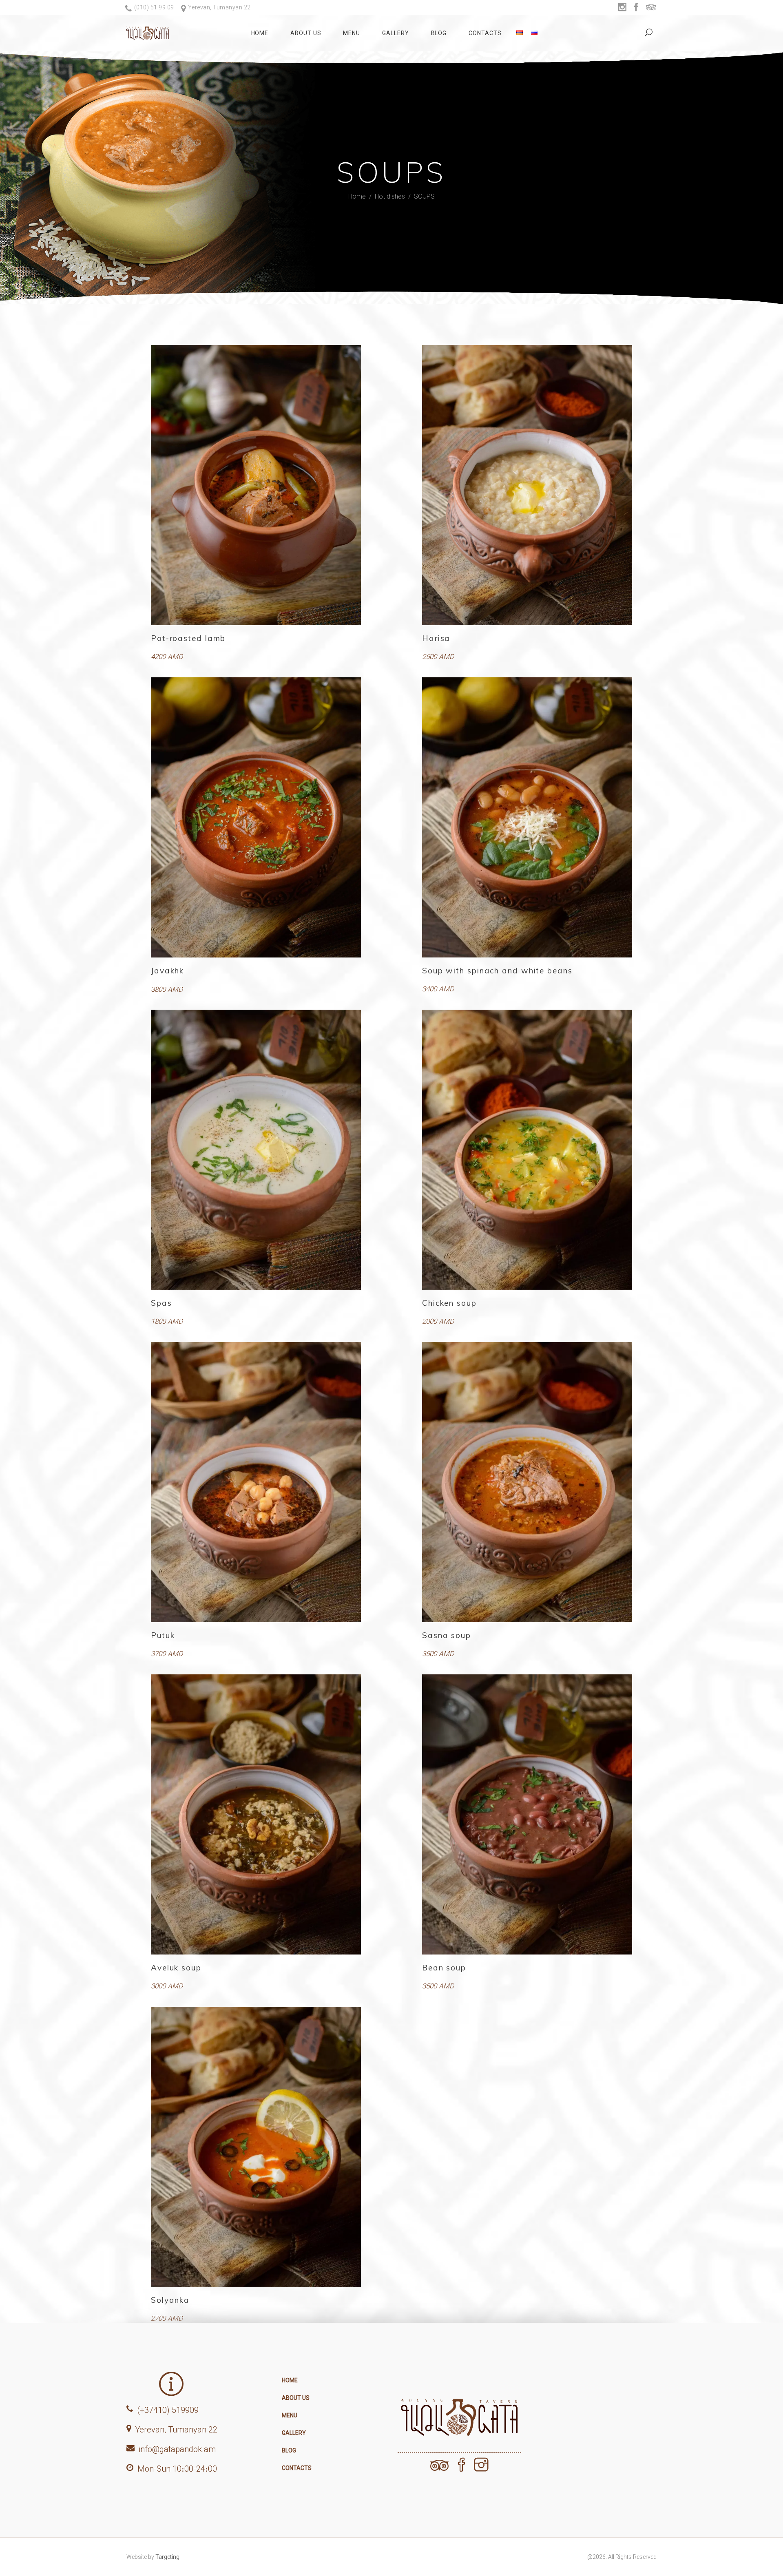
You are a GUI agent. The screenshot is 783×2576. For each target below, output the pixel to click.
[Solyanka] (256, 2147)
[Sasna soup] (527, 1482)
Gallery (294, 2433)
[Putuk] (256, 1482)
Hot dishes (390, 196)
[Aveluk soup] (256, 1814)
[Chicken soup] (527, 1150)
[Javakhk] (256, 817)
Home (357, 196)
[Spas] (256, 1150)
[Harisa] (527, 485)
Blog (289, 2450)
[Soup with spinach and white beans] (527, 817)
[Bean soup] (527, 1814)
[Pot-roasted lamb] (256, 485)
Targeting (167, 2557)
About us (296, 2398)
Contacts (297, 2468)
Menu (290, 2415)
